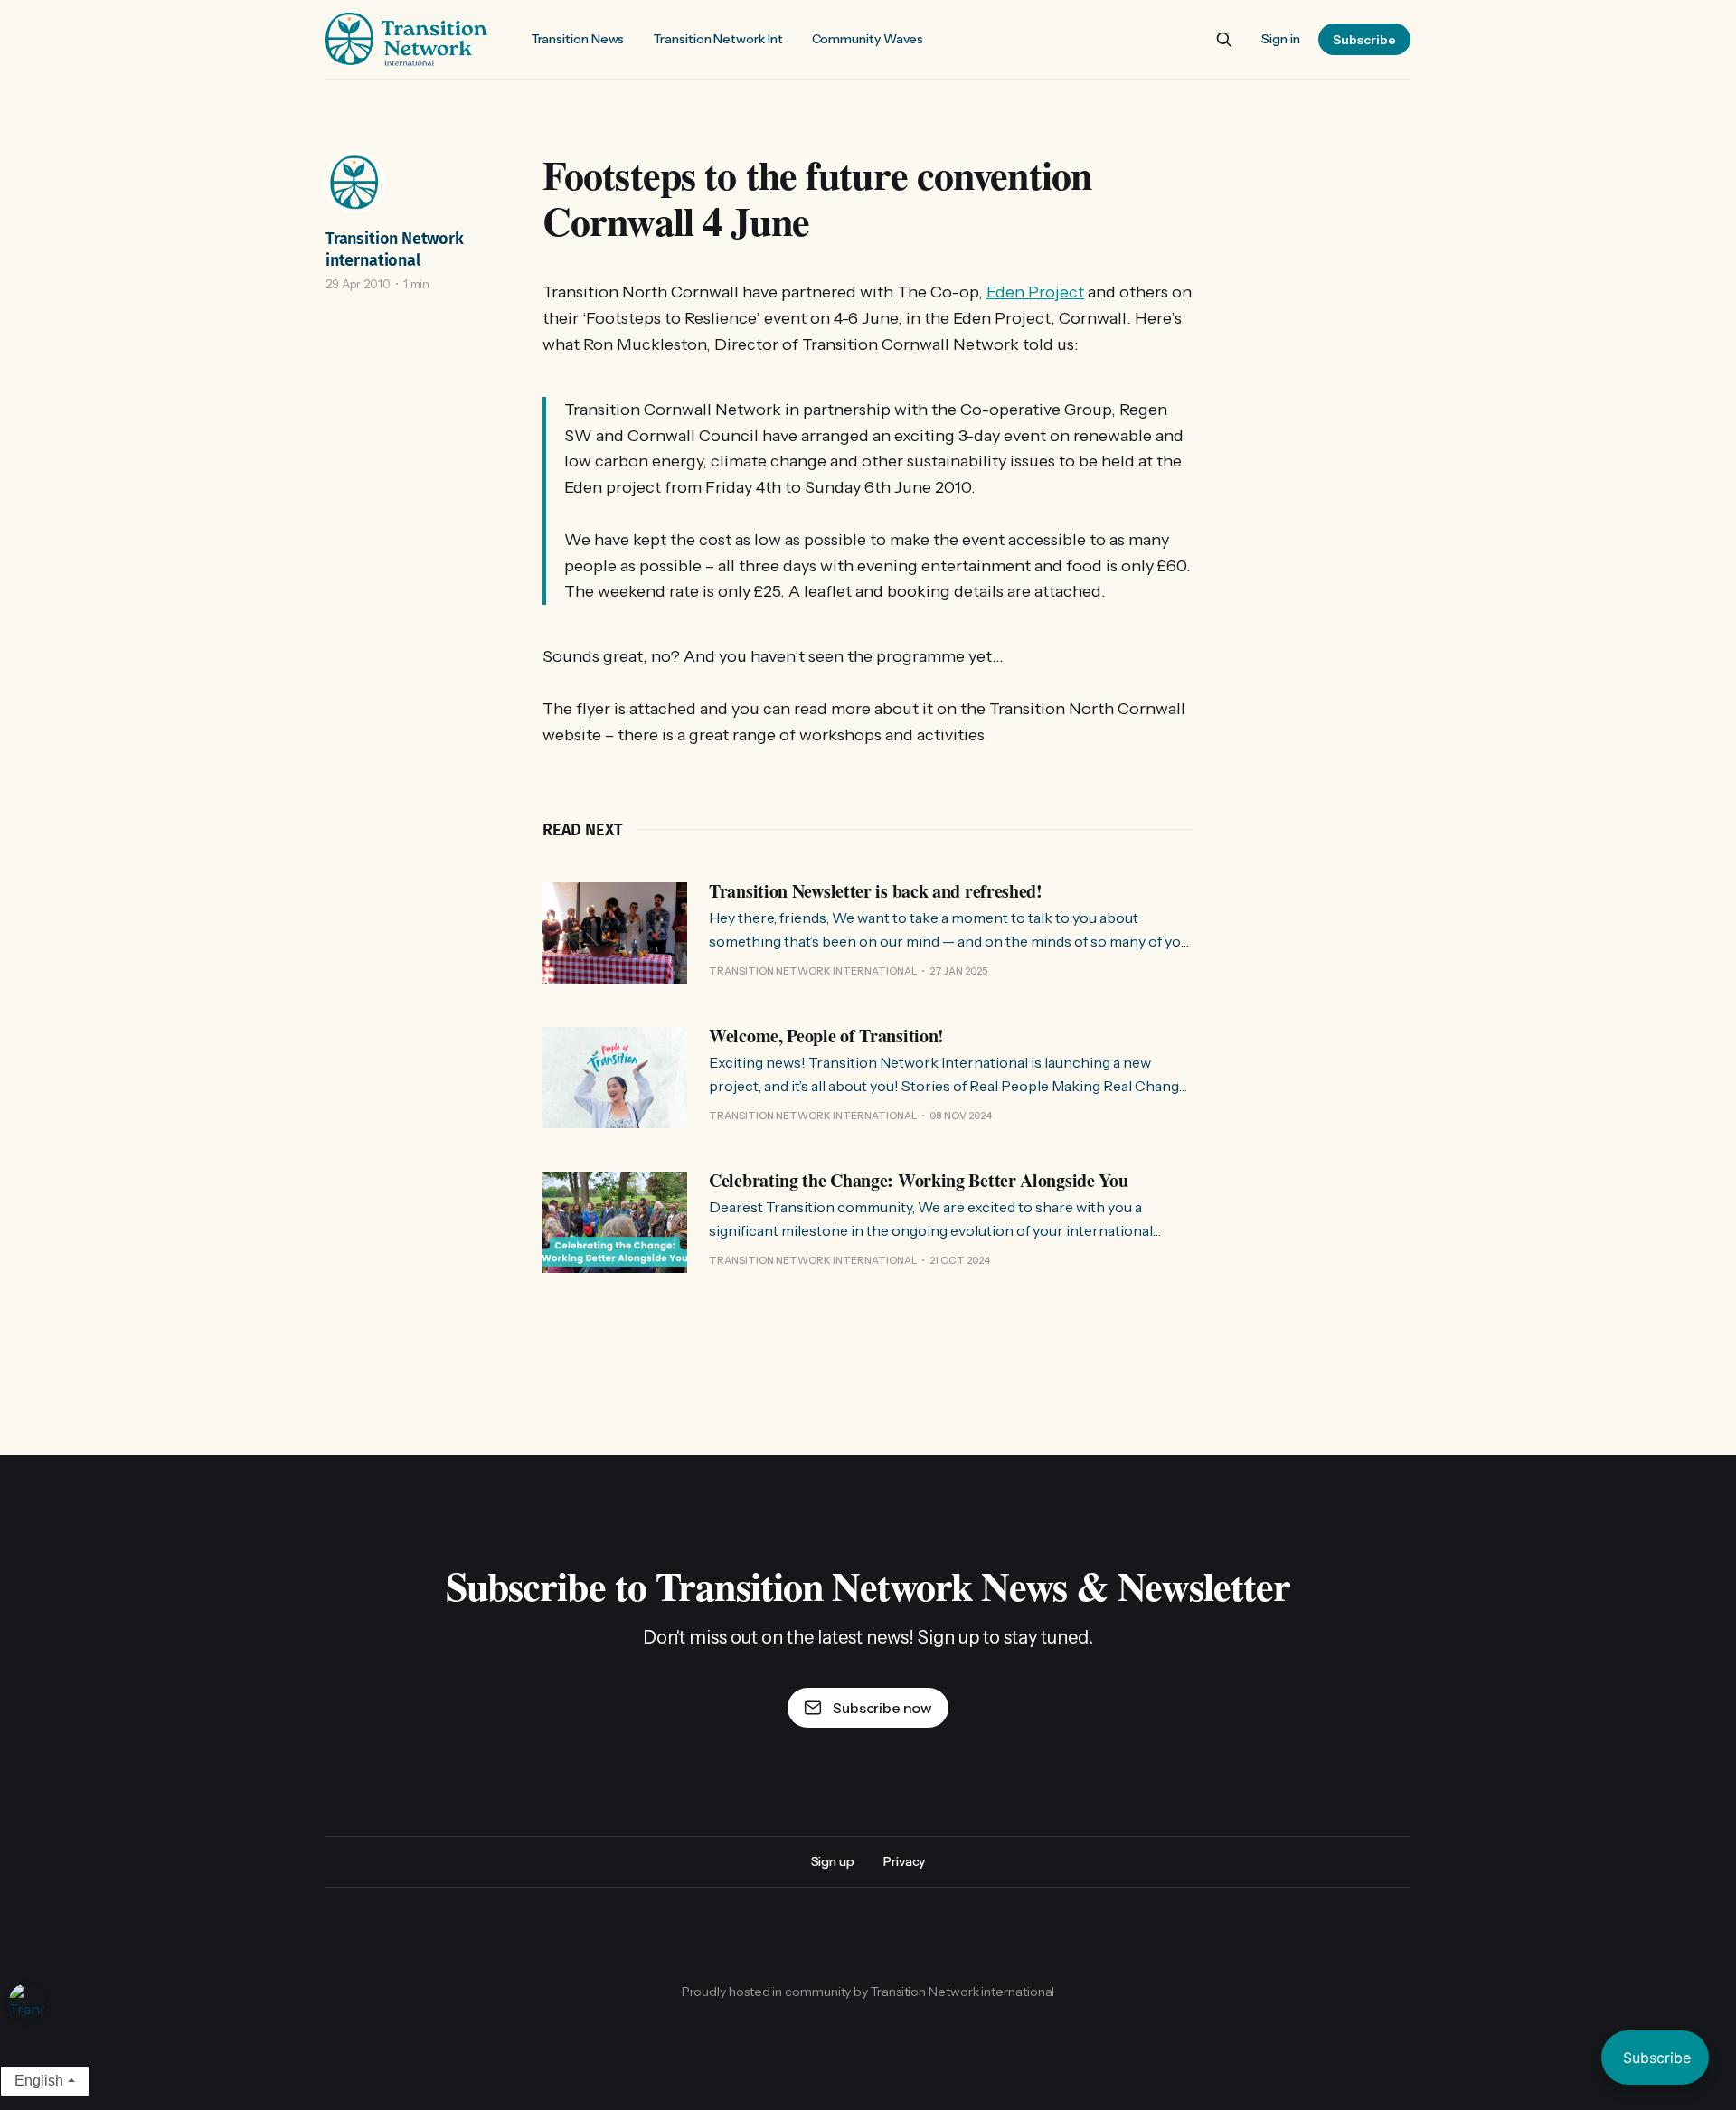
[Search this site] (1224, 40)
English (39, 2081)
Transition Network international (395, 250)
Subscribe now (882, 1708)
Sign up (833, 1861)
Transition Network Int (717, 39)
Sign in (1281, 39)
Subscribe (1364, 40)
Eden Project (1035, 292)
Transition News (578, 39)
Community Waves (868, 39)
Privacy (904, 1861)
